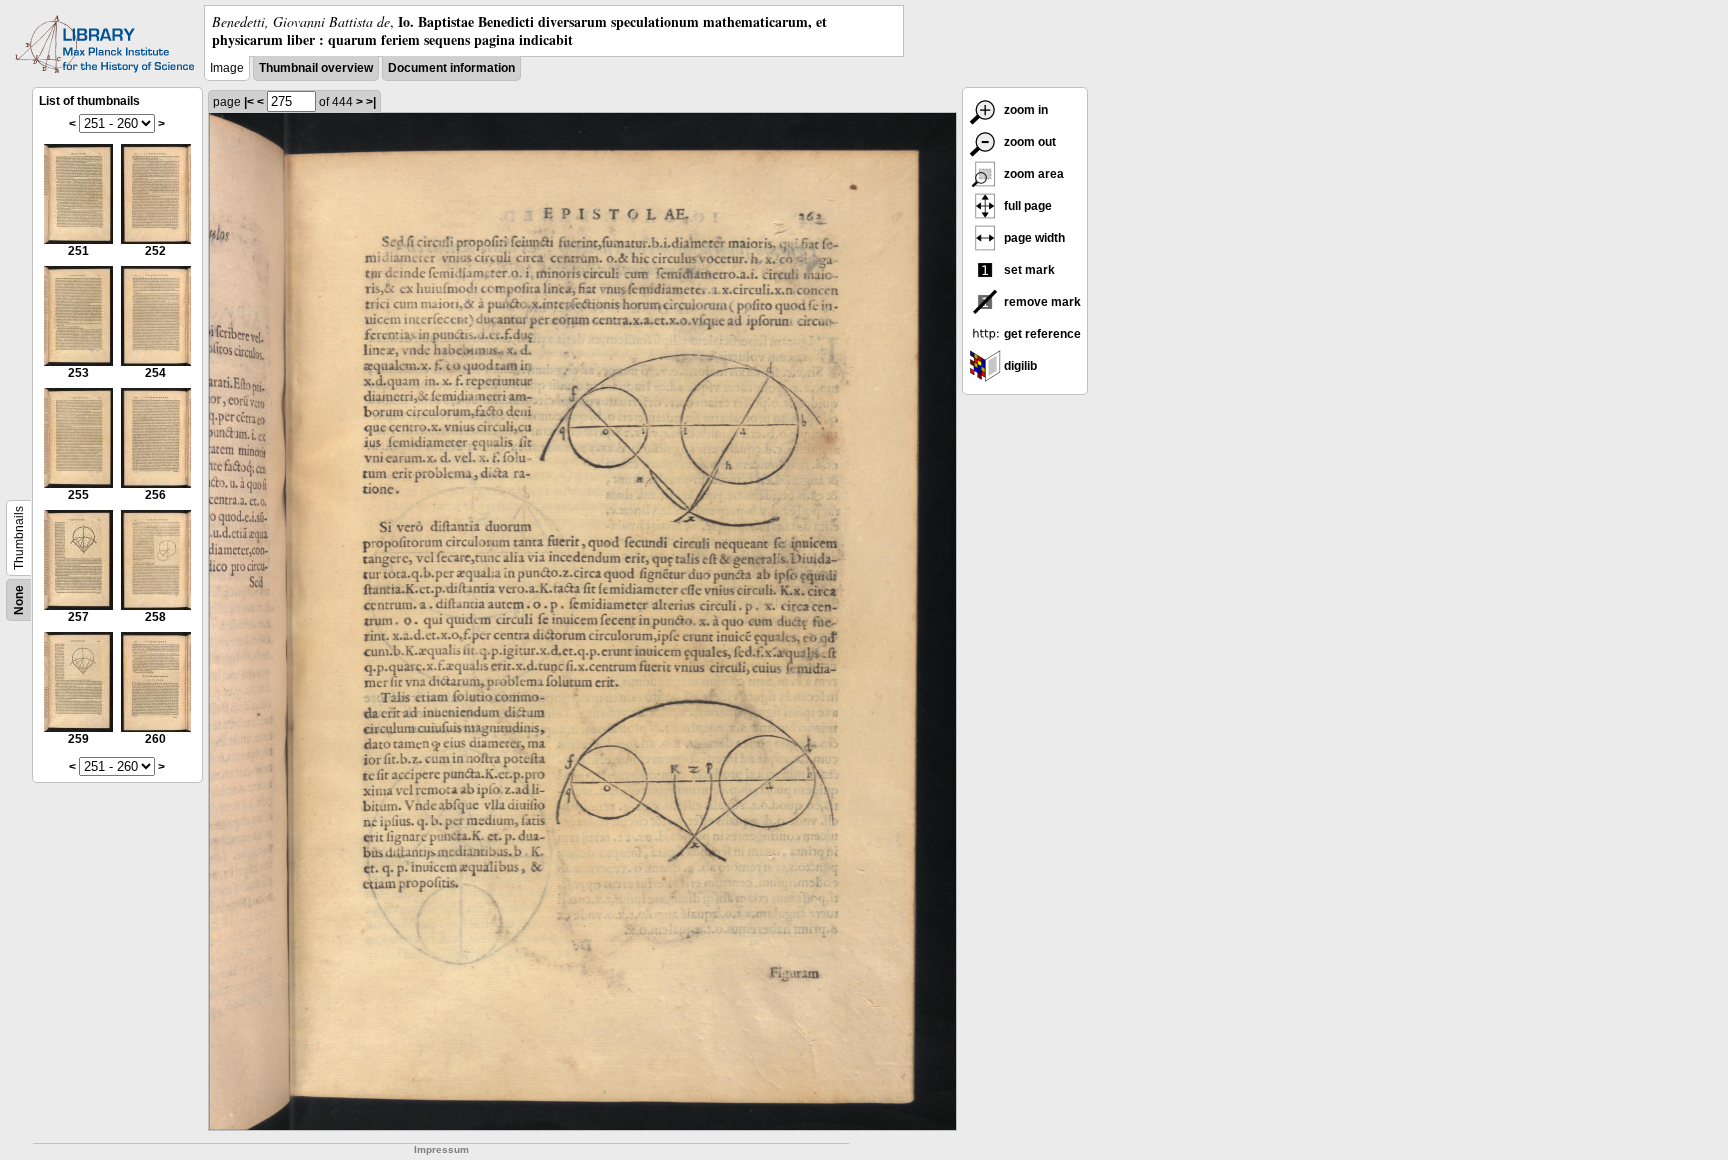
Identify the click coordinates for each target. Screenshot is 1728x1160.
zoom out (1028, 142)
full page (1026, 206)
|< (249, 102)
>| (371, 102)
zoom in (1024, 110)
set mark (1028, 270)
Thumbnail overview (316, 68)
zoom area (1032, 174)
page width (1033, 238)
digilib (1019, 366)
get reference (1041, 334)
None (19, 600)
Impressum (441, 1149)
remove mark (1041, 302)
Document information (451, 68)
